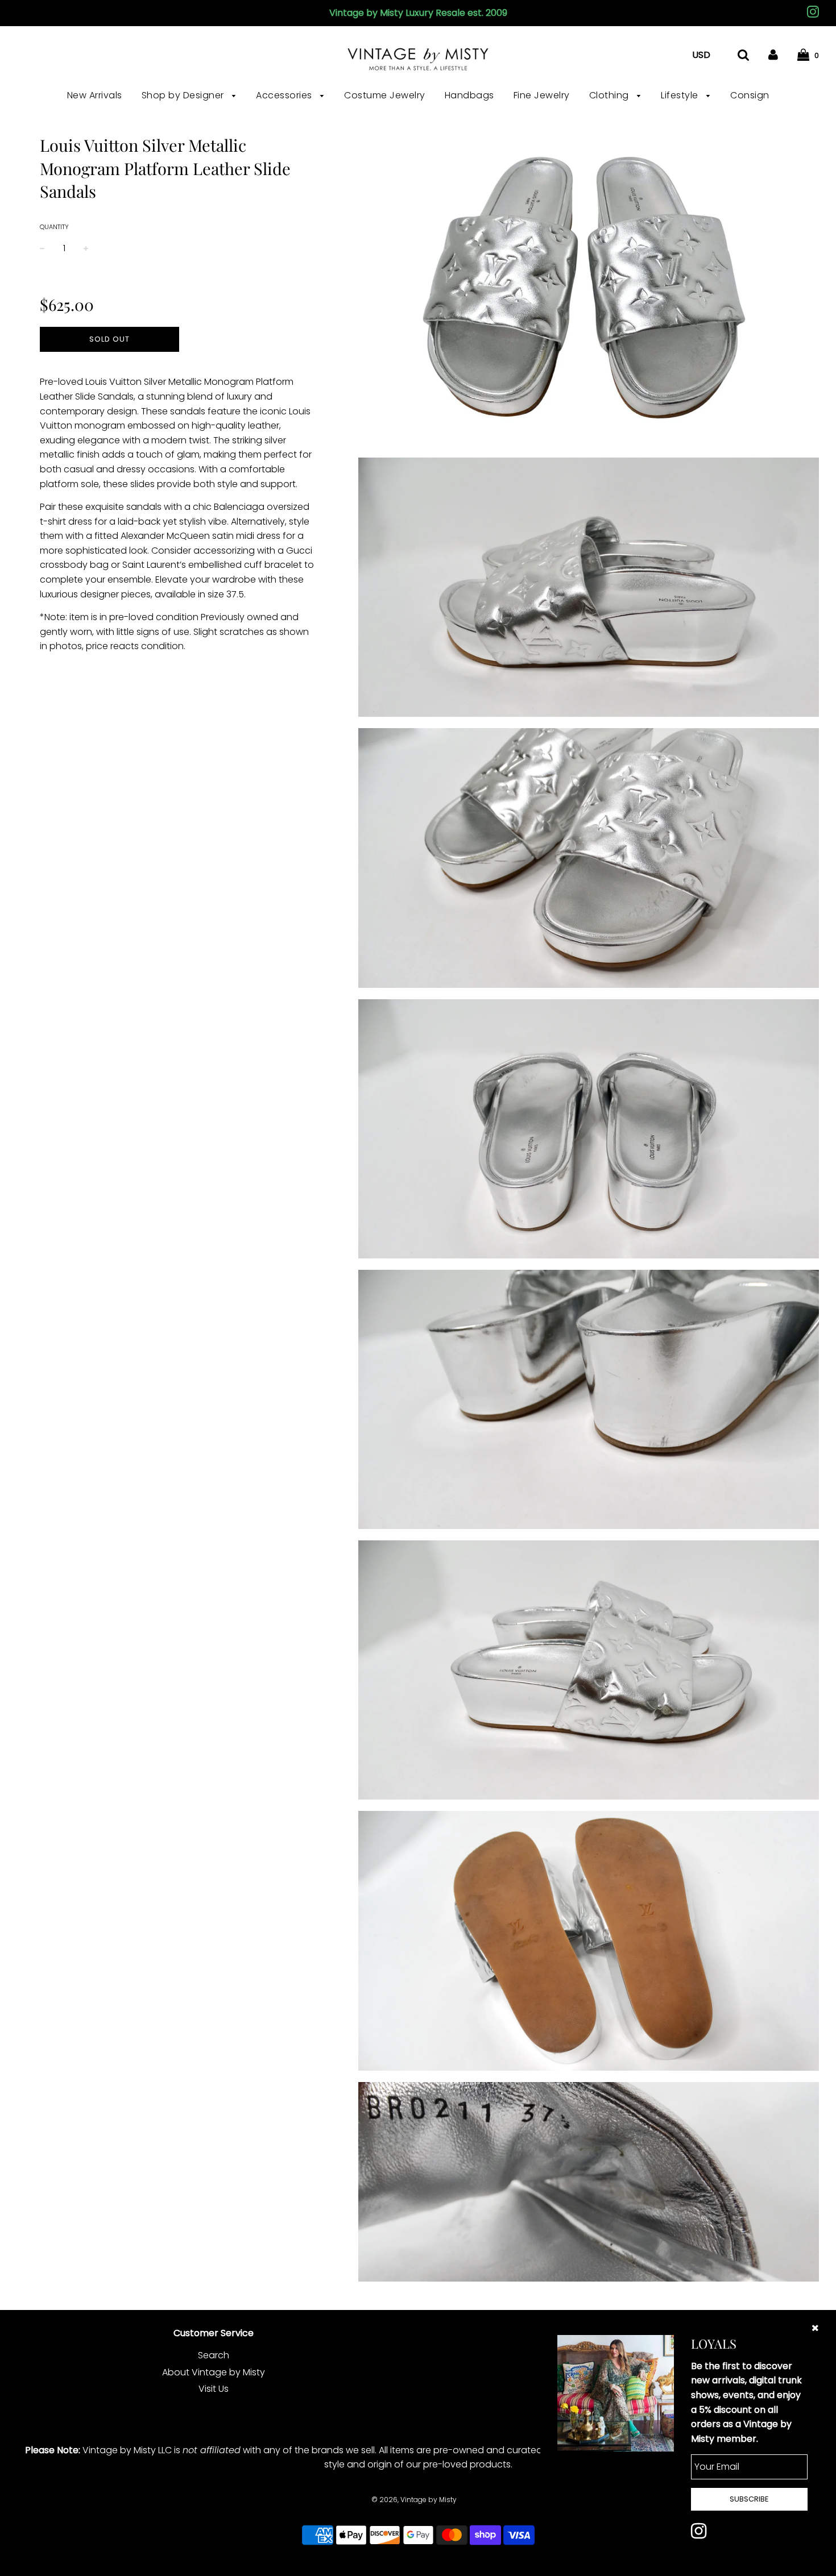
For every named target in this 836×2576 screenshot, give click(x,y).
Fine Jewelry (542, 95)
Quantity (54, 227)
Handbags (469, 95)
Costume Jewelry (385, 95)
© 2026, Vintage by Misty (414, 2500)
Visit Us (214, 2389)
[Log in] (773, 55)
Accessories (285, 95)
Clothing (611, 95)
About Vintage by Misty (214, 2372)
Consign (750, 95)
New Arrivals (95, 95)
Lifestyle (681, 95)
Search (214, 2355)
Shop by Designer (184, 95)
